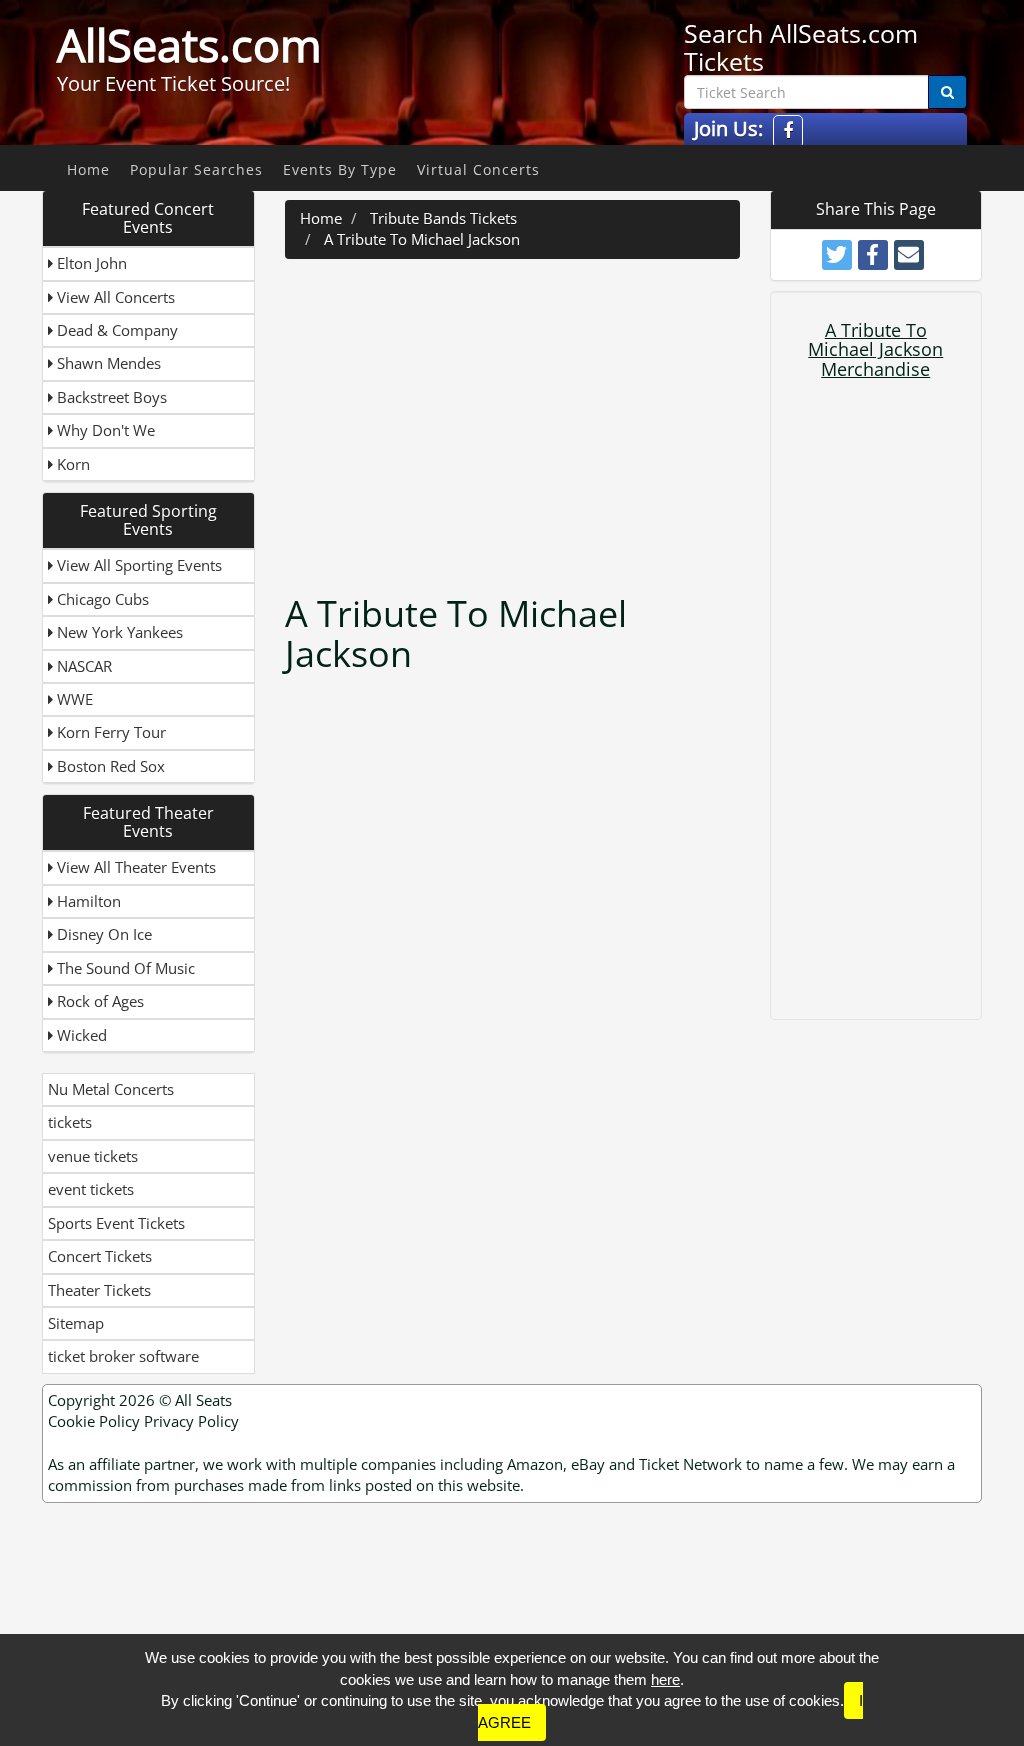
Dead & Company (115, 330)
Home (88, 169)
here (665, 1679)
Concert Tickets (100, 1256)
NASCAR (82, 666)
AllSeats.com (189, 45)
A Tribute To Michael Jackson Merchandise (875, 350)
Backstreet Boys (110, 397)
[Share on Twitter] (837, 255)
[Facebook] (788, 131)
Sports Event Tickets (116, 1223)
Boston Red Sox (109, 766)
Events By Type (340, 169)
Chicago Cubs (101, 599)
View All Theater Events (134, 867)
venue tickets (93, 1156)
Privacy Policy (191, 1421)
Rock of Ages (98, 1001)
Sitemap (76, 1323)
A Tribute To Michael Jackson (422, 239)
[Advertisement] (565, 419)
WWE (73, 699)
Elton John (90, 263)
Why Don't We (104, 430)
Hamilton (87, 901)
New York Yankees (118, 632)
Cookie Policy (94, 1421)
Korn (71, 464)
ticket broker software (123, 1356)
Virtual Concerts (478, 169)
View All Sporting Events (137, 565)
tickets (70, 1122)
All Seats (203, 1400)
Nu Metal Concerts (111, 1089)
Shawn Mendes (107, 363)
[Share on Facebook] (873, 255)
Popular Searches (196, 169)
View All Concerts (114, 297)
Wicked (80, 1035)
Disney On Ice (102, 934)
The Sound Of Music (124, 968)
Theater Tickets (99, 1290)
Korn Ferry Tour (109, 732)
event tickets (91, 1189)
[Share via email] (909, 255)
